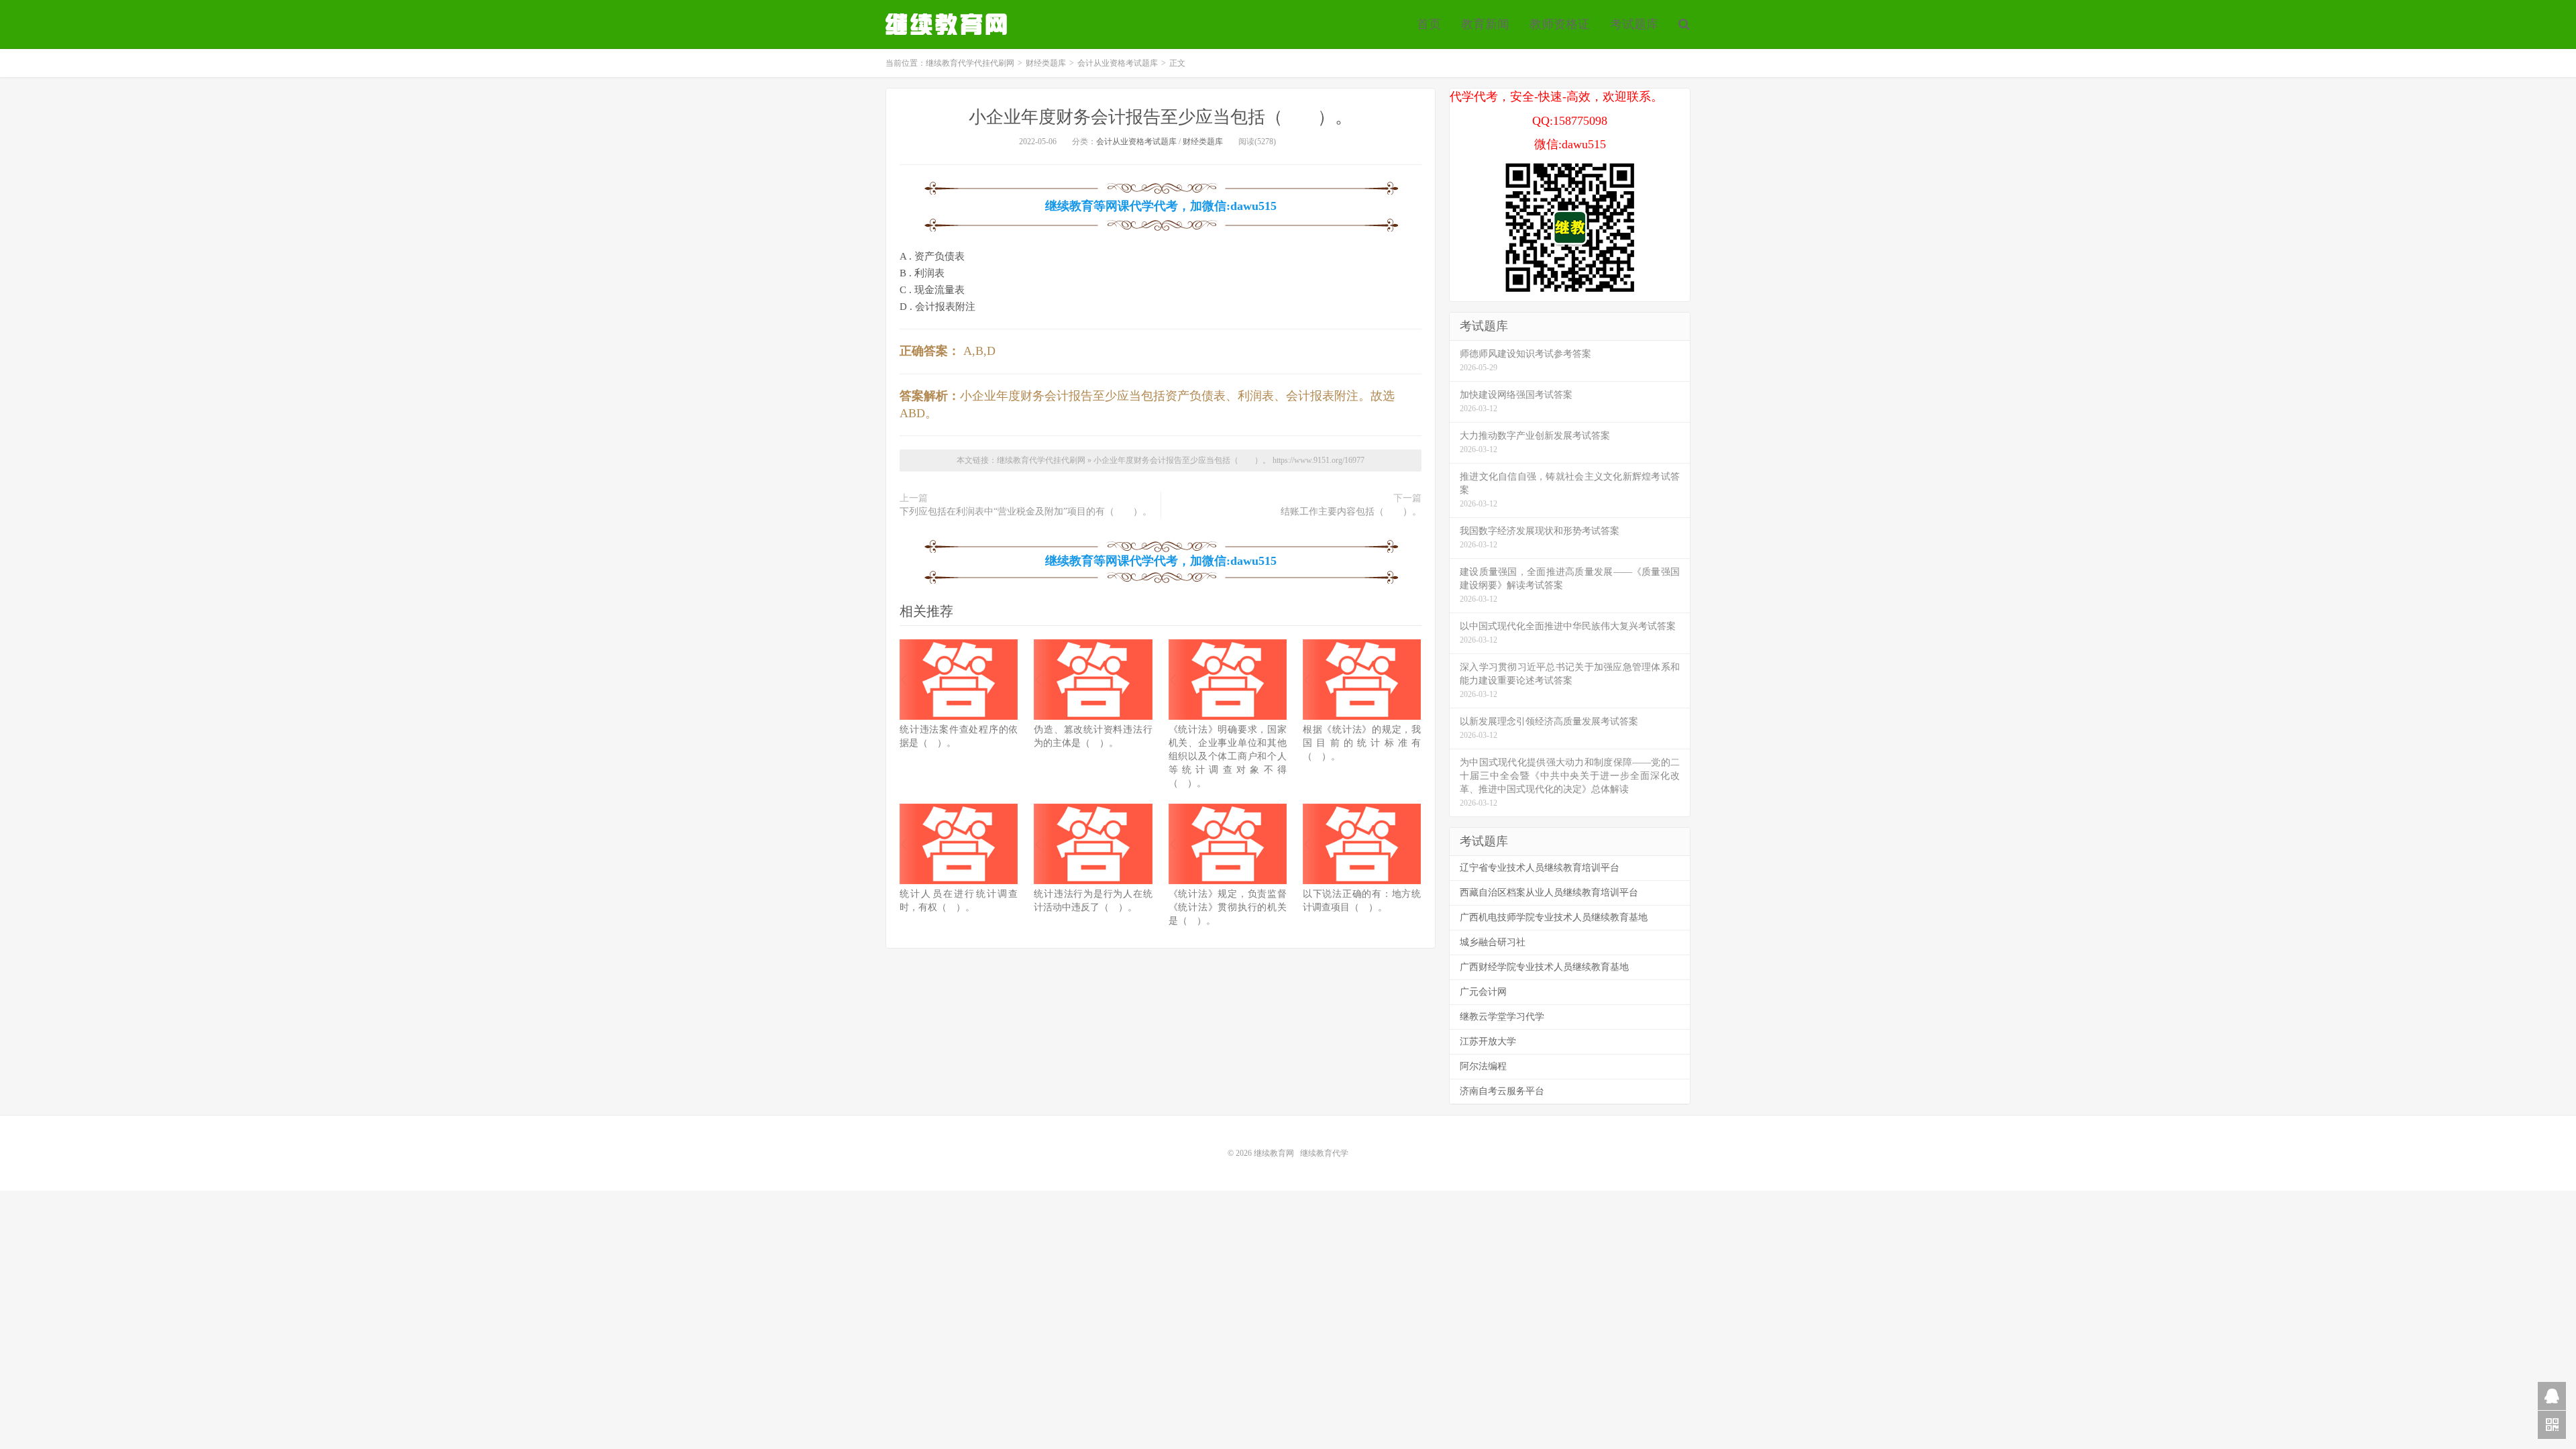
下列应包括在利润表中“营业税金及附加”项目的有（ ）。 (1026, 512)
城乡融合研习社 (1493, 942)
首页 (1429, 24)
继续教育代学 (1324, 1153)
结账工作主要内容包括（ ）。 (1351, 512)
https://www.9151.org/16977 (1319, 460)
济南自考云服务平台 (1502, 1091)
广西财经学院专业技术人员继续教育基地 (1544, 967)
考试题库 (1634, 24)
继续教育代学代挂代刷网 (948, 24)
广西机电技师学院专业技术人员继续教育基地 (1554, 917)
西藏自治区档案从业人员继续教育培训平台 (1549, 893)
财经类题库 (1046, 63)
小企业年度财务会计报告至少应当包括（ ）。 (1161, 117)
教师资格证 (1560, 24)
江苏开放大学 (1488, 1041)
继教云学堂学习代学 (1502, 1017)
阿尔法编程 (1483, 1066)
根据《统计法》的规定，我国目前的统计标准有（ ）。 (1362, 743)
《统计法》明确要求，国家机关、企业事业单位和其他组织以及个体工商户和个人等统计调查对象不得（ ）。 (1228, 756)
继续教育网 (1274, 1153)
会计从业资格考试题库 (1118, 63)
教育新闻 (1485, 24)
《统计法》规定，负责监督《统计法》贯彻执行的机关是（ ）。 (1228, 907)
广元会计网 (1483, 992)
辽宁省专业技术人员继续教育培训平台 (1540, 868)
